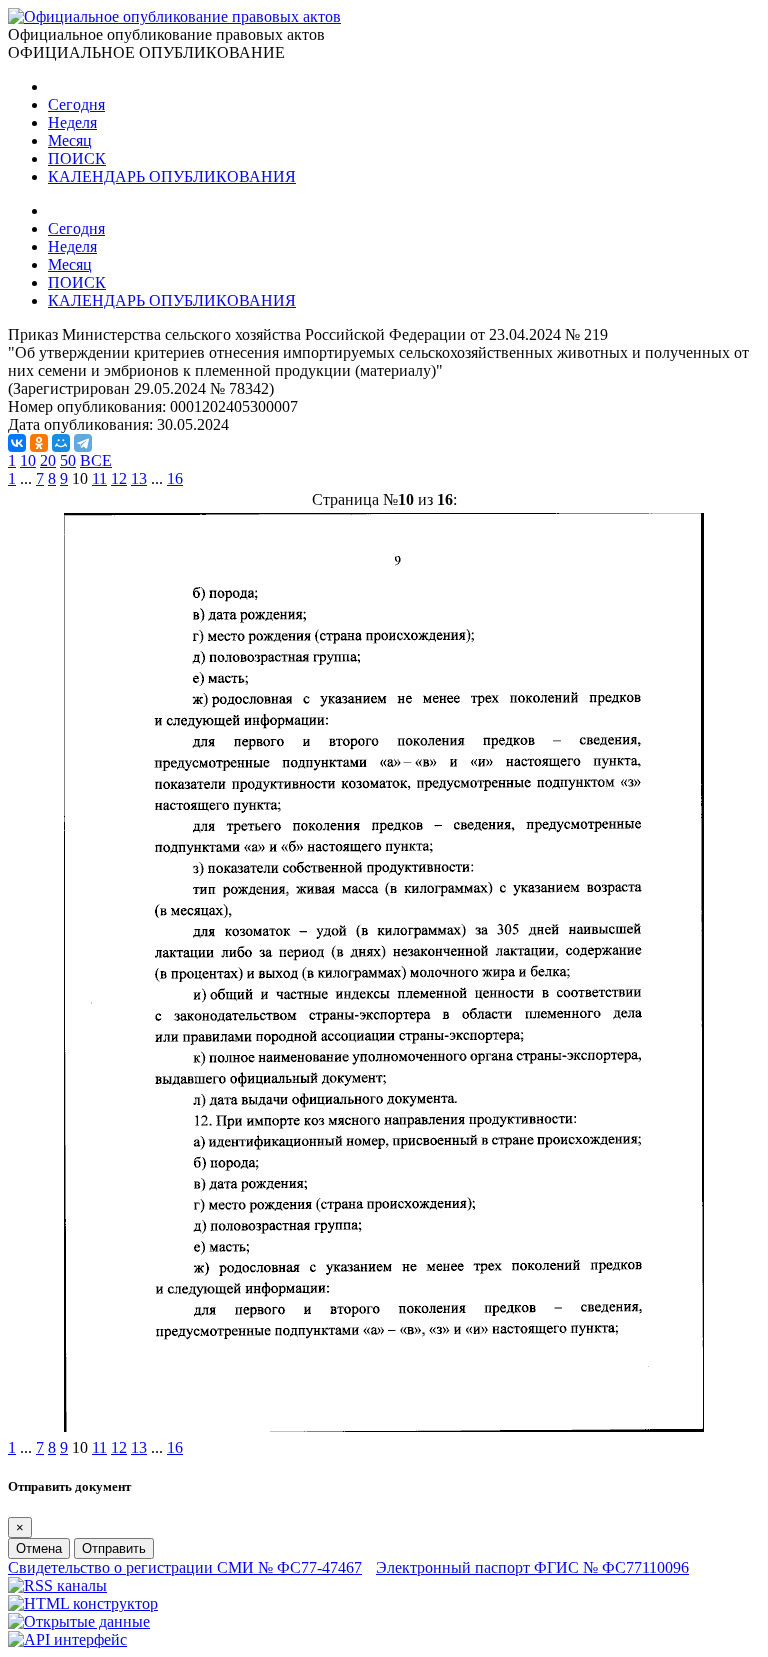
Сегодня (76, 104)
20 (48, 460)
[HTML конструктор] (83, 1603)
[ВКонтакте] (17, 443)
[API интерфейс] (67, 1639)
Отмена (39, 1548)
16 (175, 478)
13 (139, 478)
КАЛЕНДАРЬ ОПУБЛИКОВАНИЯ (172, 176)
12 (119, 478)
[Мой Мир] (61, 443)
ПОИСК (77, 158)
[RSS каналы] (57, 1585)
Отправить (114, 1548)
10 (28, 460)
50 (68, 460)
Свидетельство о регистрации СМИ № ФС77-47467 (185, 1567)
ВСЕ (96, 460)
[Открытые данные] (79, 1621)
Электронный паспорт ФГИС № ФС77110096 (532, 1567)
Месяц (70, 140)
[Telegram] (83, 443)
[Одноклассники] (39, 443)
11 (99, 478)
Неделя (72, 122)
